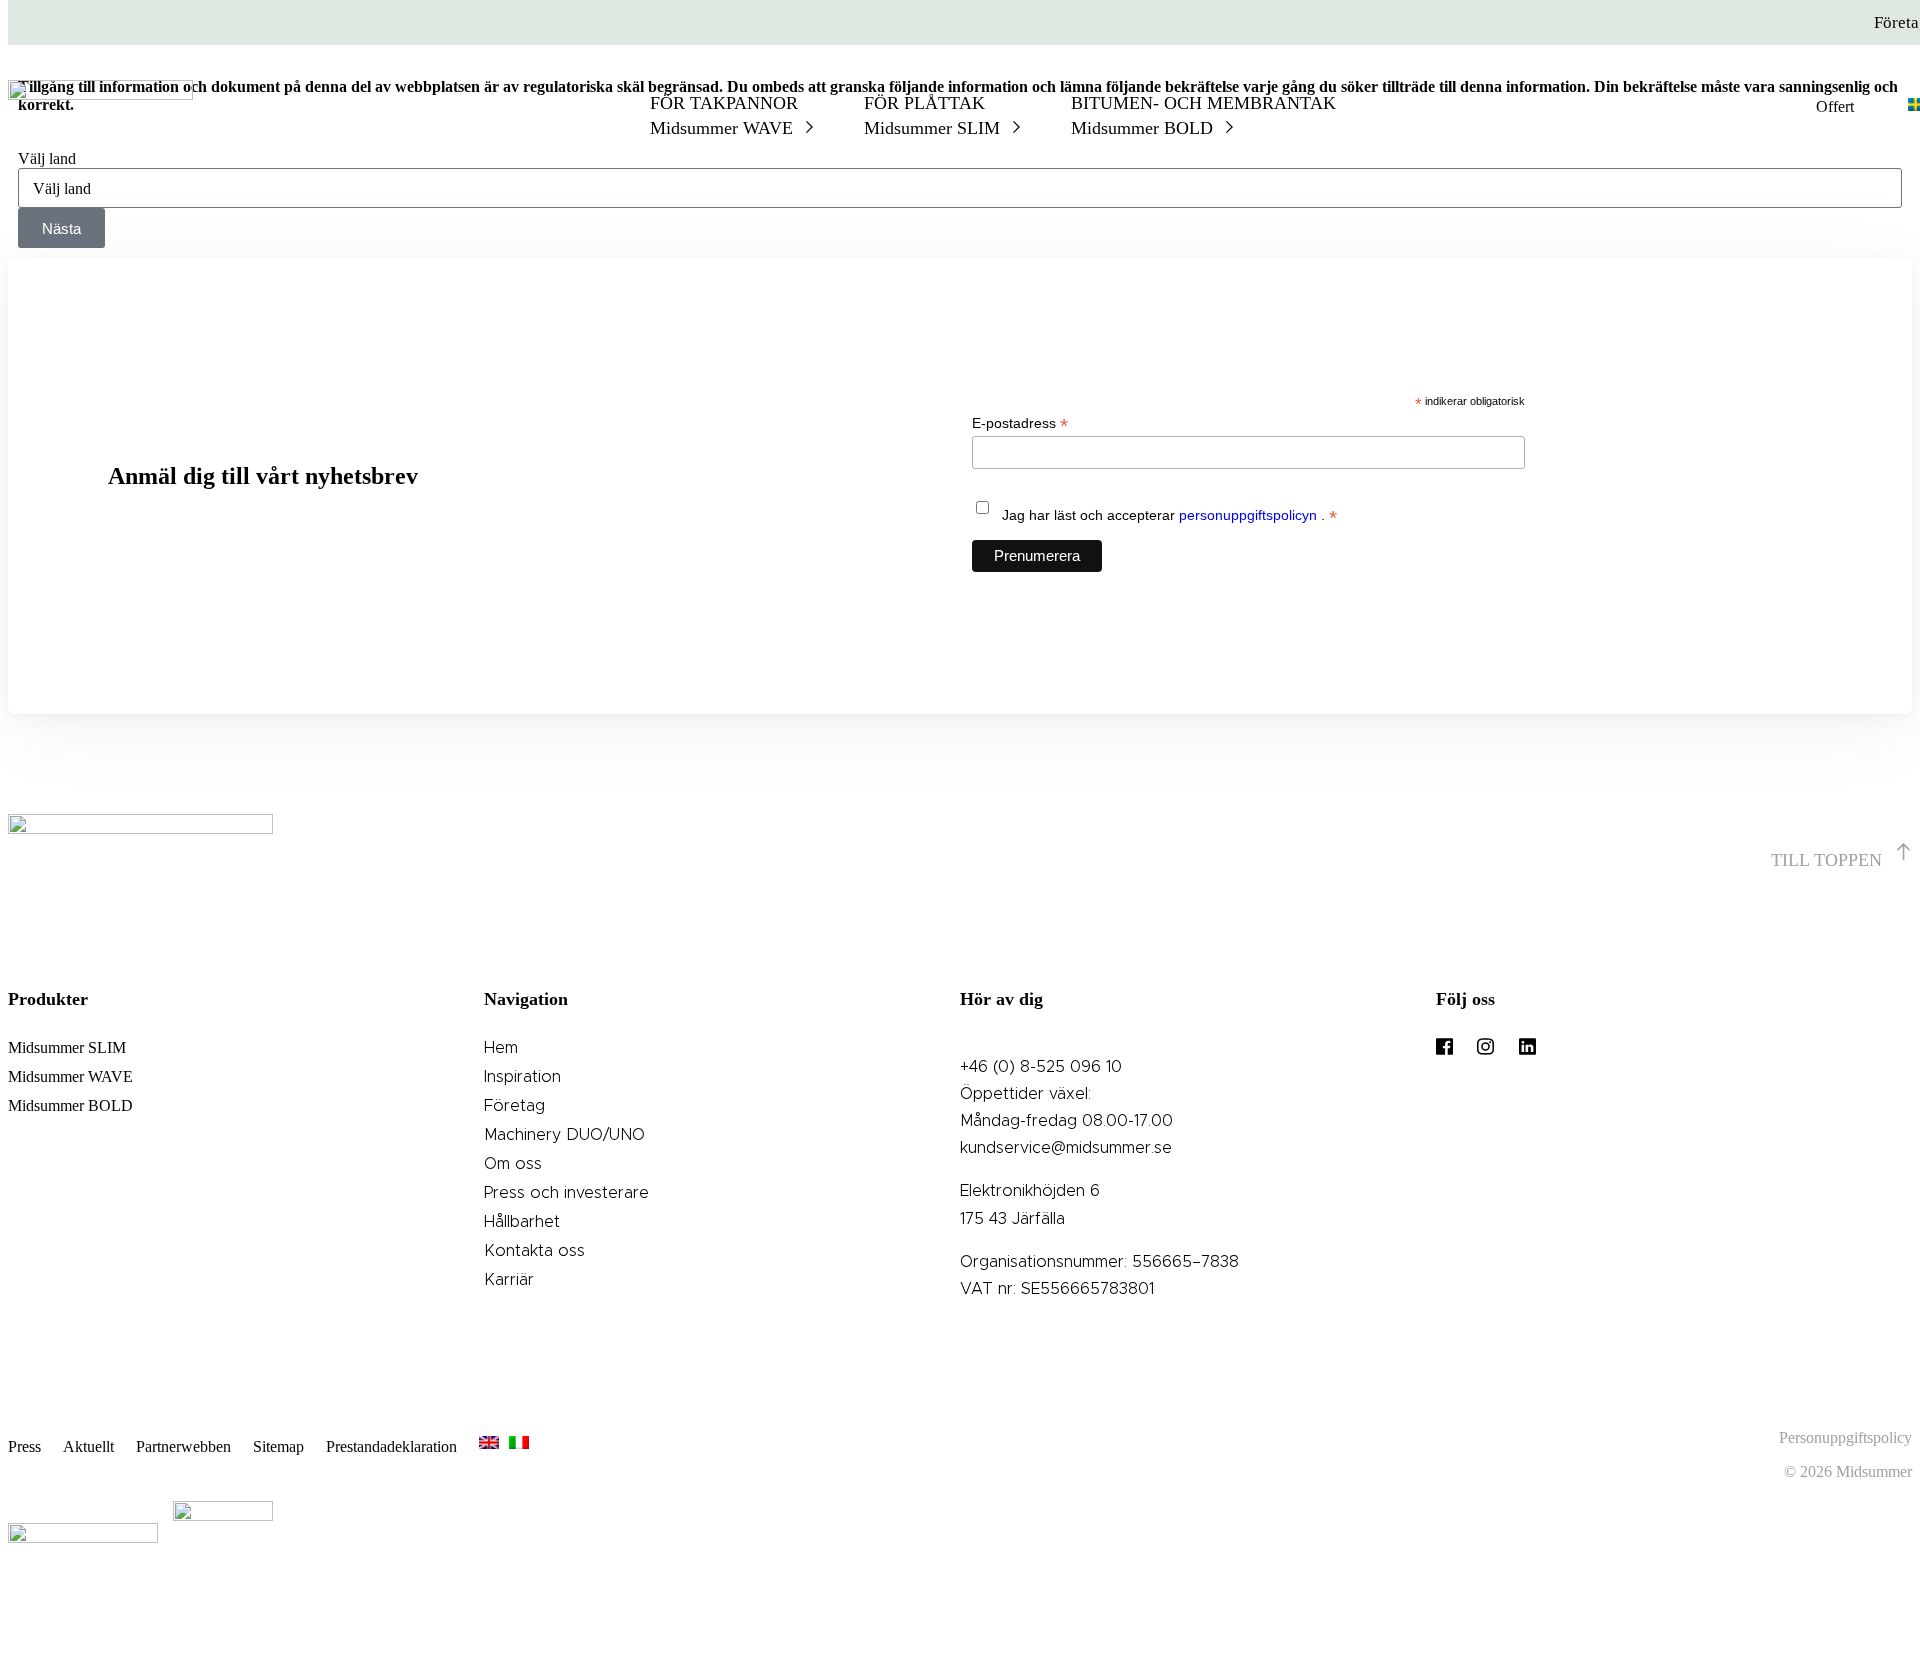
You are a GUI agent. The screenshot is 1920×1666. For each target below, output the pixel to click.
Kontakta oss (534, 1251)
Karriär (509, 1280)
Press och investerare (566, 1193)
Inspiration (522, 1077)
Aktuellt (88, 1446)
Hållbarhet (522, 1222)
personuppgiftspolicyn (1250, 515)
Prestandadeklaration (391, 1446)
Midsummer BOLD (70, 1105)
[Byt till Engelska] (489, 1447)
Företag (514, 1106)
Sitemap (278, 1446)
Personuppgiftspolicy (1845, 1437)
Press (24, 1446)
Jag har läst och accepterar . (1169, 516)
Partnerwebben (183, 1446)
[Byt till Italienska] (519, 1447)
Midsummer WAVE (70, 1076)
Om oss (513, 1164)
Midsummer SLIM (67, 1047)
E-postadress (1020, 423)
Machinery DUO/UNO (564, 1135)
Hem (501, 1048)
